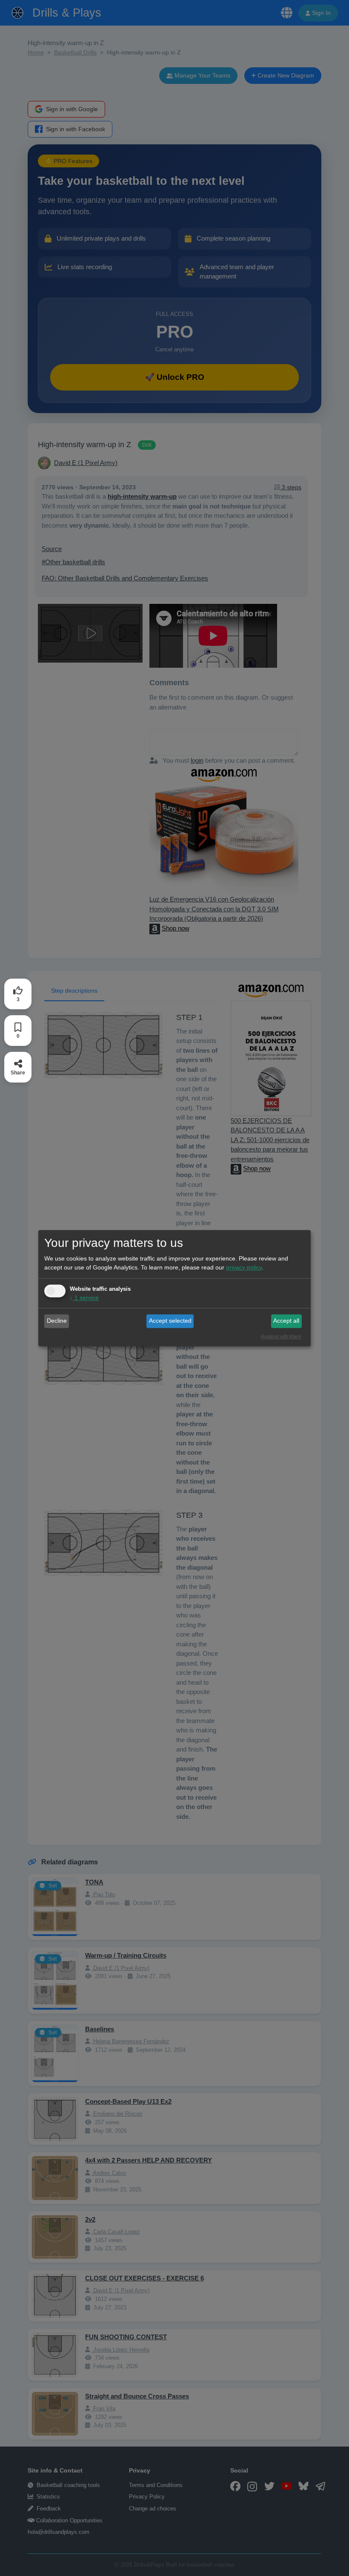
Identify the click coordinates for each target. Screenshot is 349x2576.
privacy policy (244, 1267)
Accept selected (170, 1321)
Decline (57, 1321)
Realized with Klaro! (281, 1336)
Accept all (286, 1321)
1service (84, 1298)
